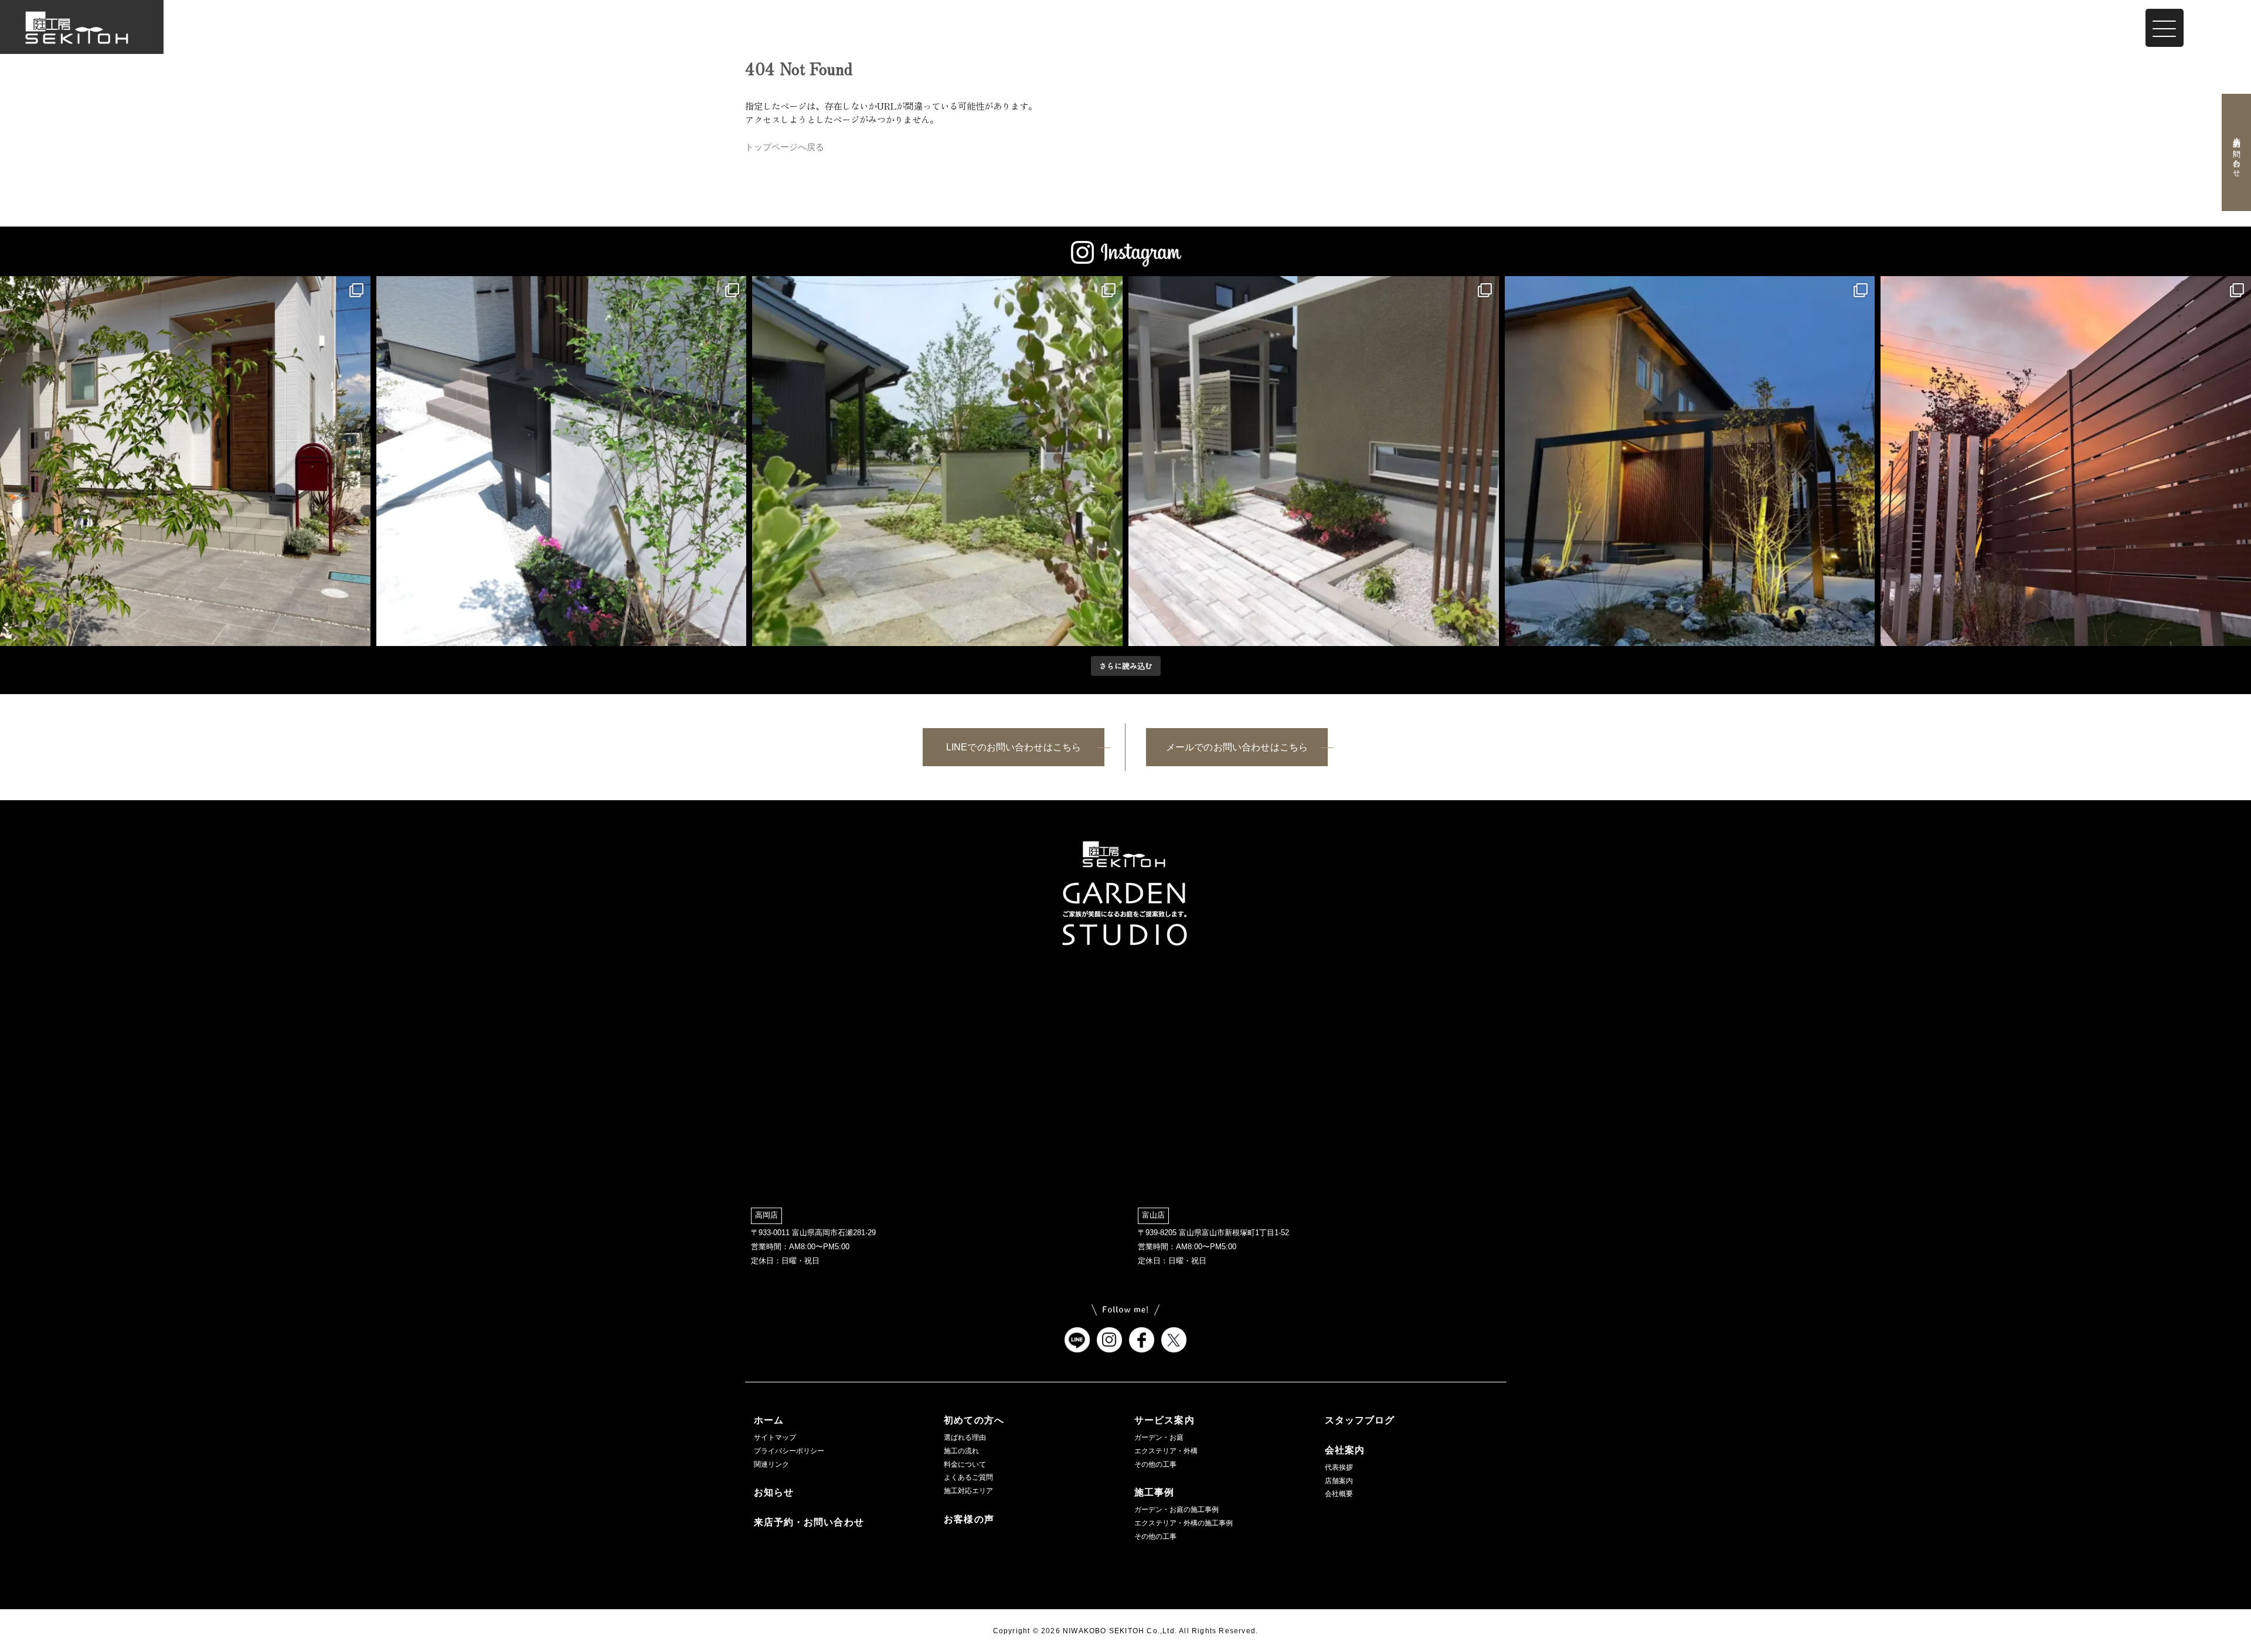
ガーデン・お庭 (1159, 1437)
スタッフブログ (1360, 1420)
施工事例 (1154, 1492)
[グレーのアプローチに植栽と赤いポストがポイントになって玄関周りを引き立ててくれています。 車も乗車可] (185, 461)
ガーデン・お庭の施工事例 (1176, 1510)
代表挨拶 (1339, 1467)
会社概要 (1339, 1494)
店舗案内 (1339, 1481)
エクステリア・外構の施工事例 (1184, 1523)
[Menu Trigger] (2165, 28)
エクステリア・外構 (1166, 1451)
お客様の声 (969, 1519)
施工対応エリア (968, 1491)
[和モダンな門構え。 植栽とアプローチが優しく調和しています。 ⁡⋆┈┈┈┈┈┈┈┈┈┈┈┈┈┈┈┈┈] (937, 461)
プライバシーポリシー (789, 1451)
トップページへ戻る (785, 147)
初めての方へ (974, 1420)
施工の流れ (961, 1451)
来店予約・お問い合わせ (2236, 152)
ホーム (769, 1420)
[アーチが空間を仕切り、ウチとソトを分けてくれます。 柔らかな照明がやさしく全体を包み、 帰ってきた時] (1690, 461)
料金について (965, 1464)
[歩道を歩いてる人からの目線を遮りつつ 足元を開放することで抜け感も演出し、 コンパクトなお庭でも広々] (2066, 461)
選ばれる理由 (965, 1437)
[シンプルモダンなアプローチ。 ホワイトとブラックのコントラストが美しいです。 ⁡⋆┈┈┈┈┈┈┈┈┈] (562, 461)
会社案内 (1345, 1450)
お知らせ (774, 1492)
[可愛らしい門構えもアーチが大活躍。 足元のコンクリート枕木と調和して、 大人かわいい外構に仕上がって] (1314, 461)
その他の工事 (1155, 1464)
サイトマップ (775, 1437)
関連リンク (771, 1464)
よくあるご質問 (968, 1477)
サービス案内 (1164, 1420)
